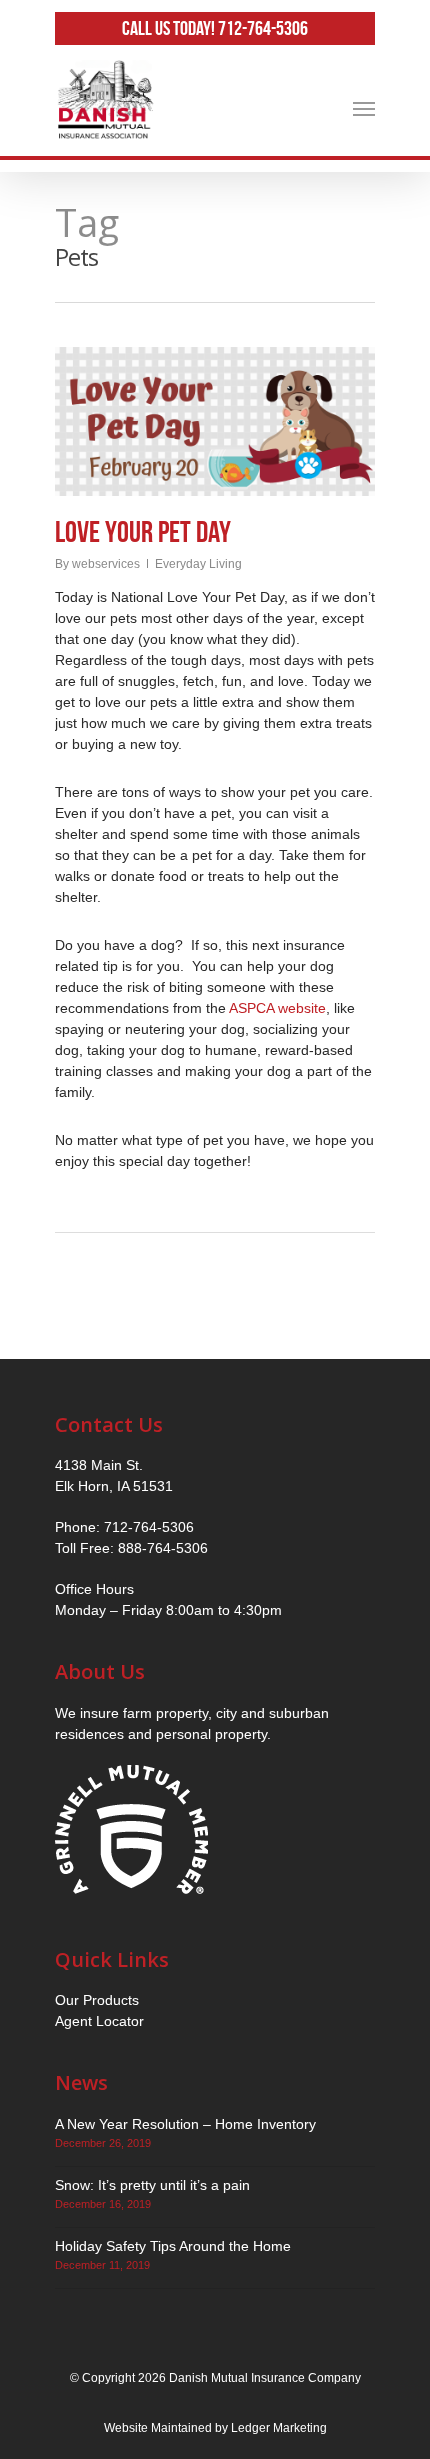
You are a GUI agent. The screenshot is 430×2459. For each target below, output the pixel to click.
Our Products (97, 2000)
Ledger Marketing (279, 2428)
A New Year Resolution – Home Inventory (185, 2124)
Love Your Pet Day (143, 531)
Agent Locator (99, 2021)
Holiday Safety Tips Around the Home (173, 2246)
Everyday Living (198, 564)
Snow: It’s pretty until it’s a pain (152, 2185)
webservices (106, 564)
